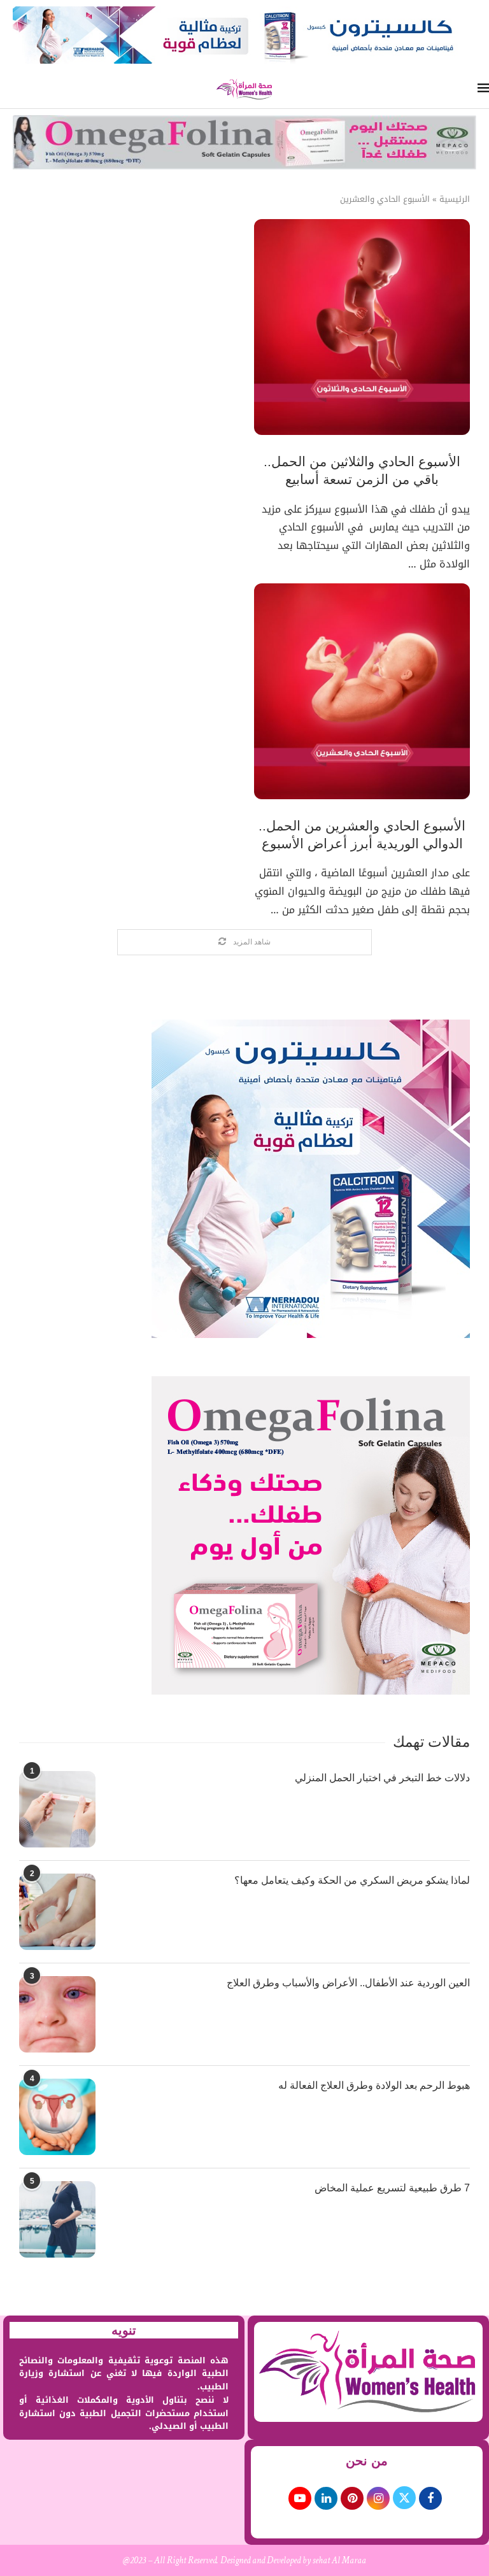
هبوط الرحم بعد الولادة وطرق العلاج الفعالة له (374, 2085)
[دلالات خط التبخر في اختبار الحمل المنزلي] (57, 1809)
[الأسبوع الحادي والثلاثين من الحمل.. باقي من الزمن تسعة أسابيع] (362, 327)
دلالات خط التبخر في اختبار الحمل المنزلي (382, 1778)
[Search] (6, 89)
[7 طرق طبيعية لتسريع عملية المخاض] (57, 2219)
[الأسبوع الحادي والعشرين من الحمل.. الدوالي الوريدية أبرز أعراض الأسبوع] (362, 691)
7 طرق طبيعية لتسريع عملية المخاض (392, 2188)
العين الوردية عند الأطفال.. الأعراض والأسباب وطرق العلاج (348, 1983)
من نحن (367, 2461)
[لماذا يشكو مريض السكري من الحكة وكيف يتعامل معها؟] (57, 1912)
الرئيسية (455, 199)
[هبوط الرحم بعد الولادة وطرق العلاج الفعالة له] (57, 2117)
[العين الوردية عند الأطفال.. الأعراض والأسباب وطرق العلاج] (57, 2014)
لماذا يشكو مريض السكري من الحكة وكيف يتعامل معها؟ (352, 1880)
